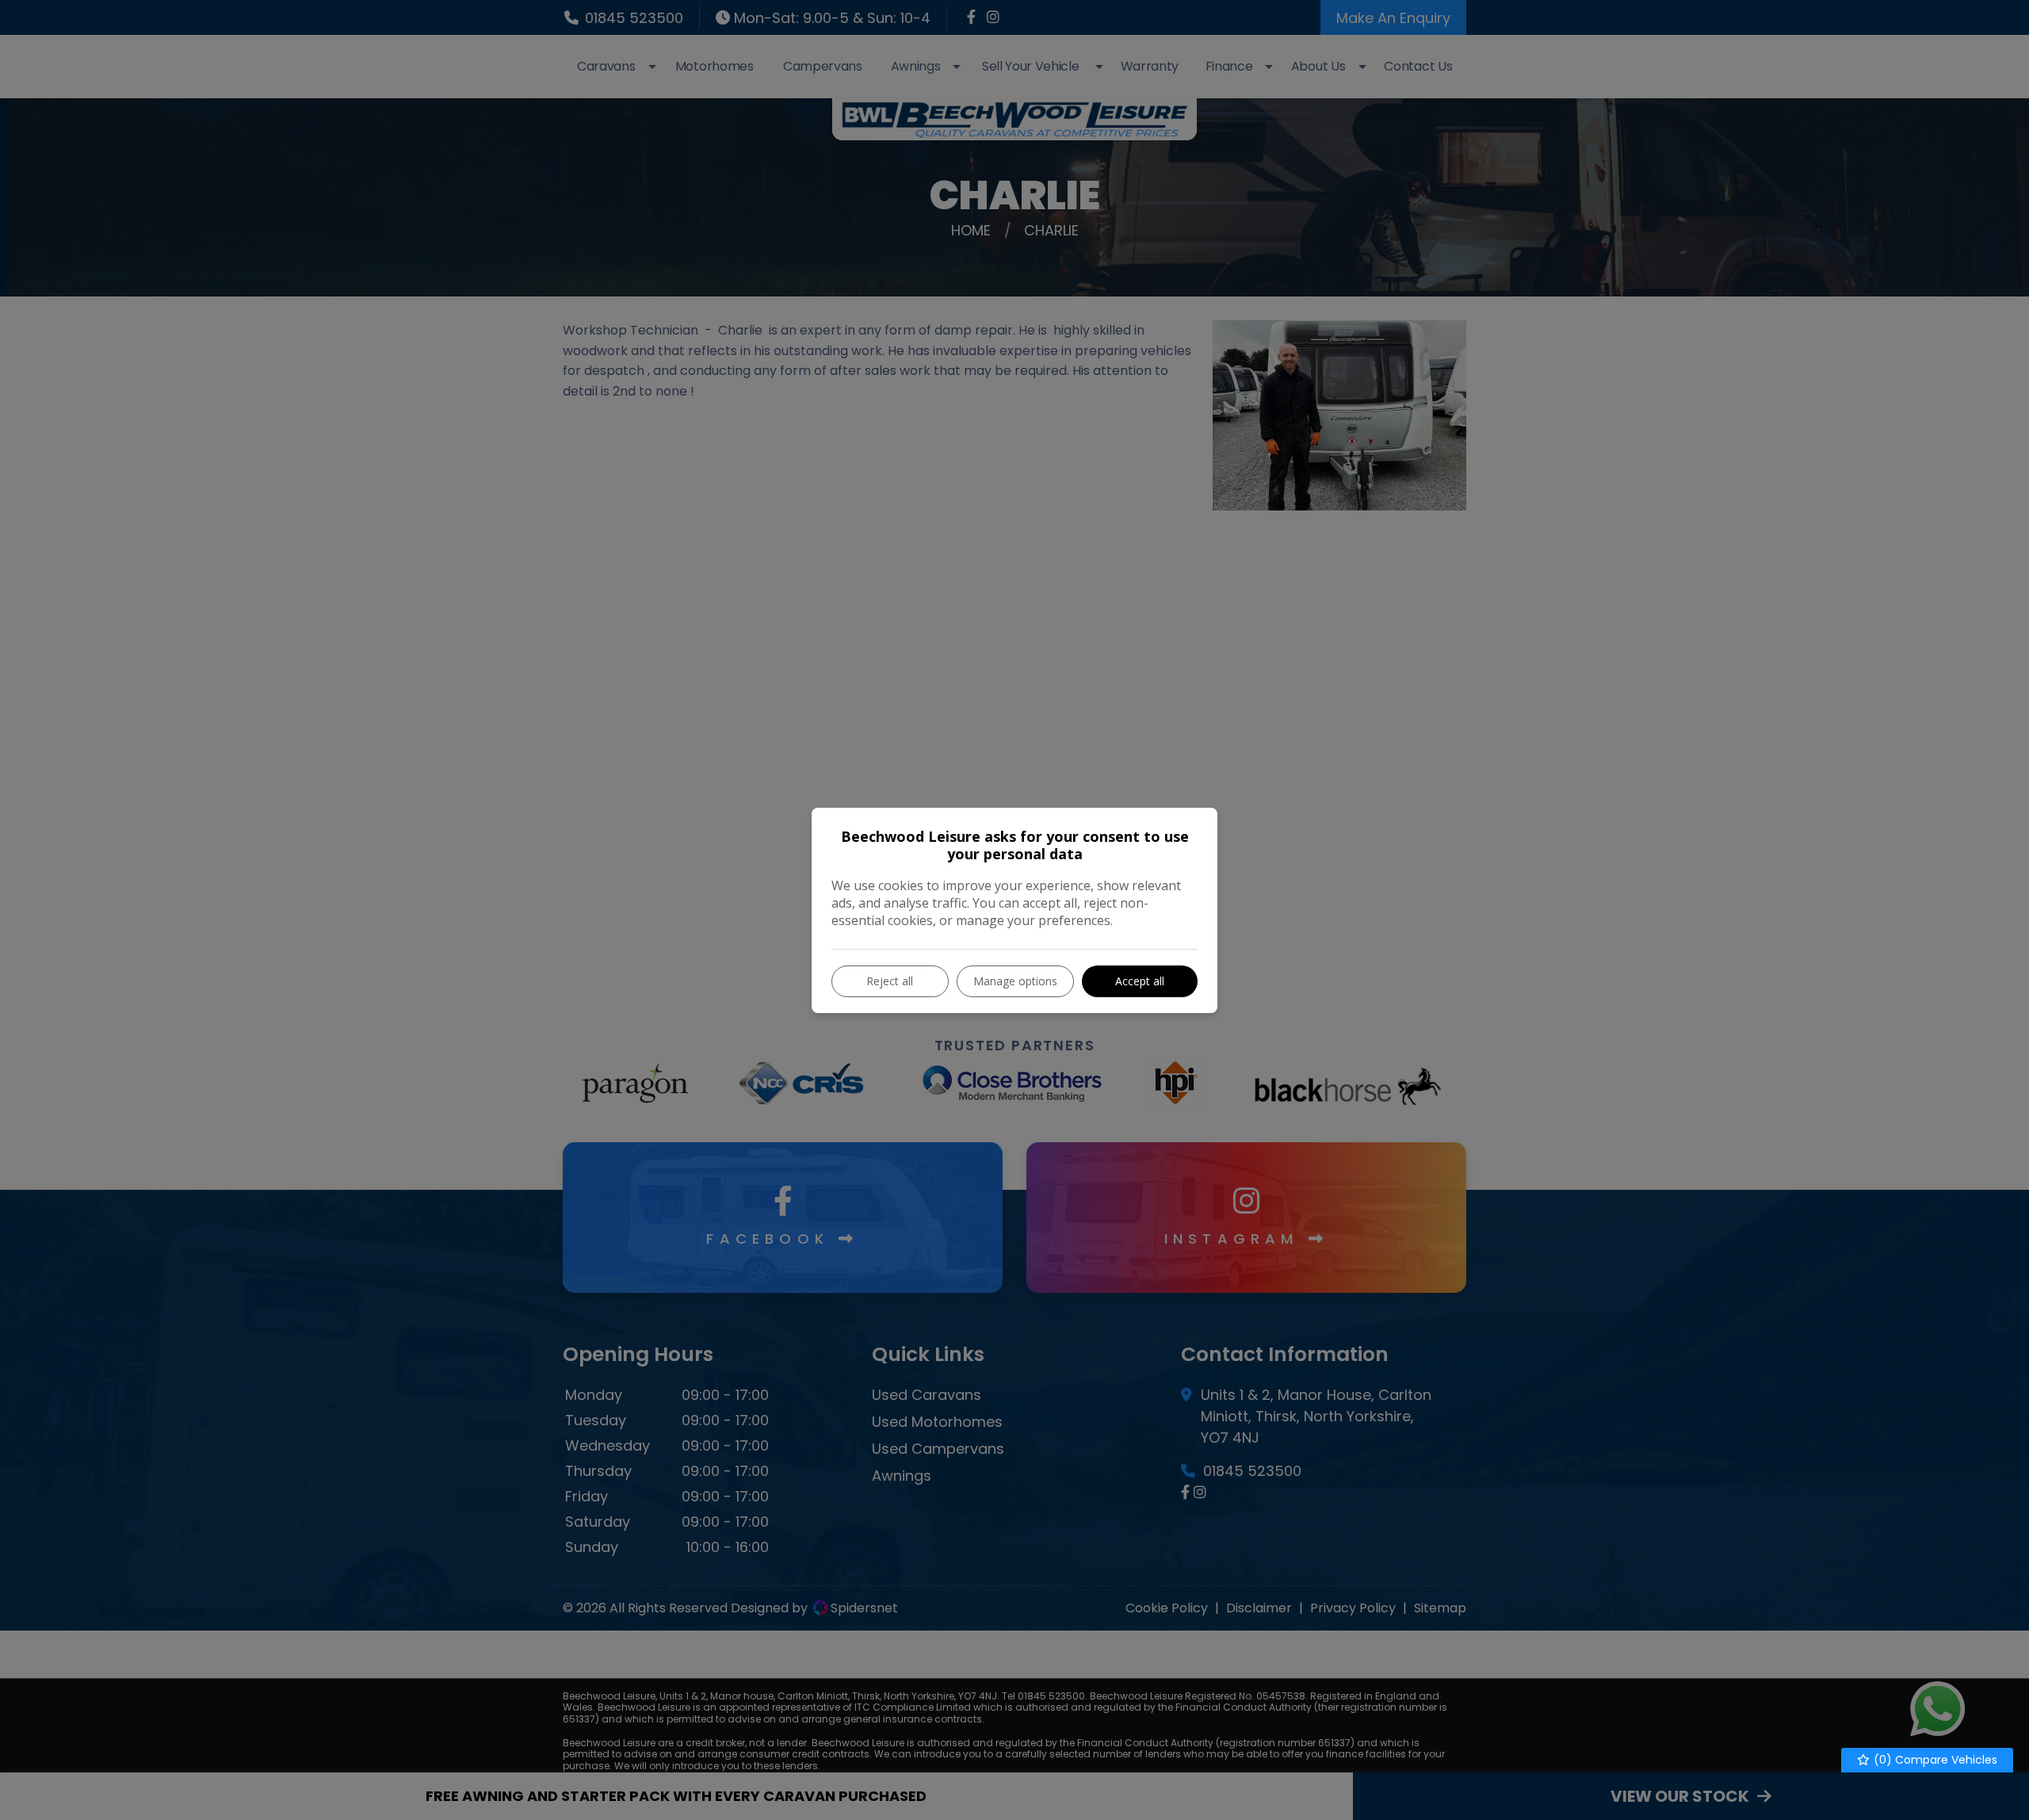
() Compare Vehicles (1934, 1760)
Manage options (1015, 981)
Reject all (890, 981)
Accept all (1140, 981)
